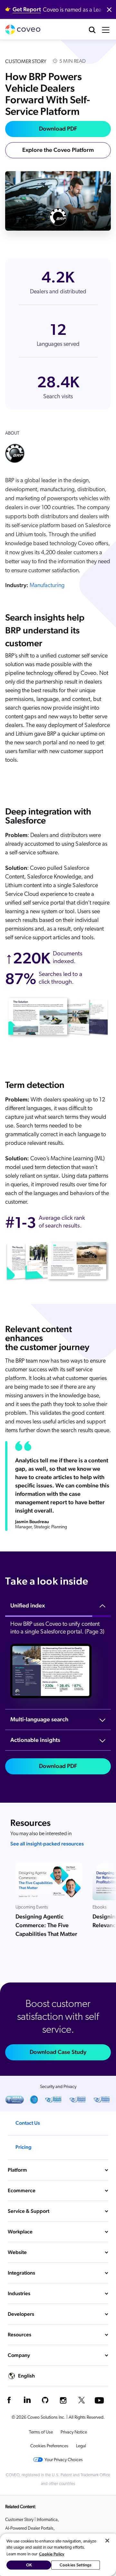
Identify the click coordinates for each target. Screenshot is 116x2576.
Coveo (23, 30)
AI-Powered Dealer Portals (29, 2529)
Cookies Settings (76, 2565)
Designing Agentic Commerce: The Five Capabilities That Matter (46, 1925)
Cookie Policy (52, 2554)
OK (29, 2565)
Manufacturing (47, 586)
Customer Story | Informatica (31, 2520)
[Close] (107, 2541)
